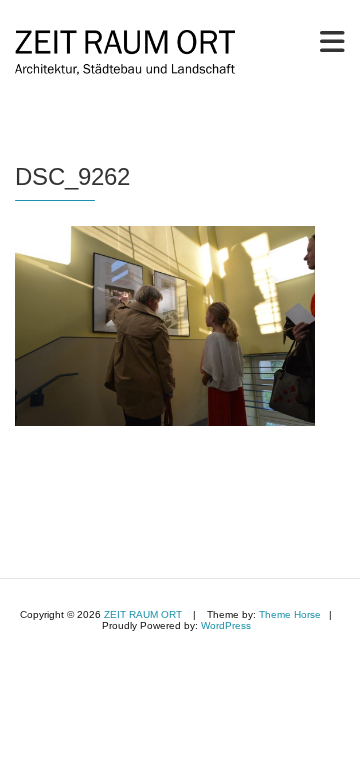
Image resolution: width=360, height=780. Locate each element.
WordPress (226, 625)
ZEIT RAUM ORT (143, 614)
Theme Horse (290, 614)
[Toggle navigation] (332, 42)
